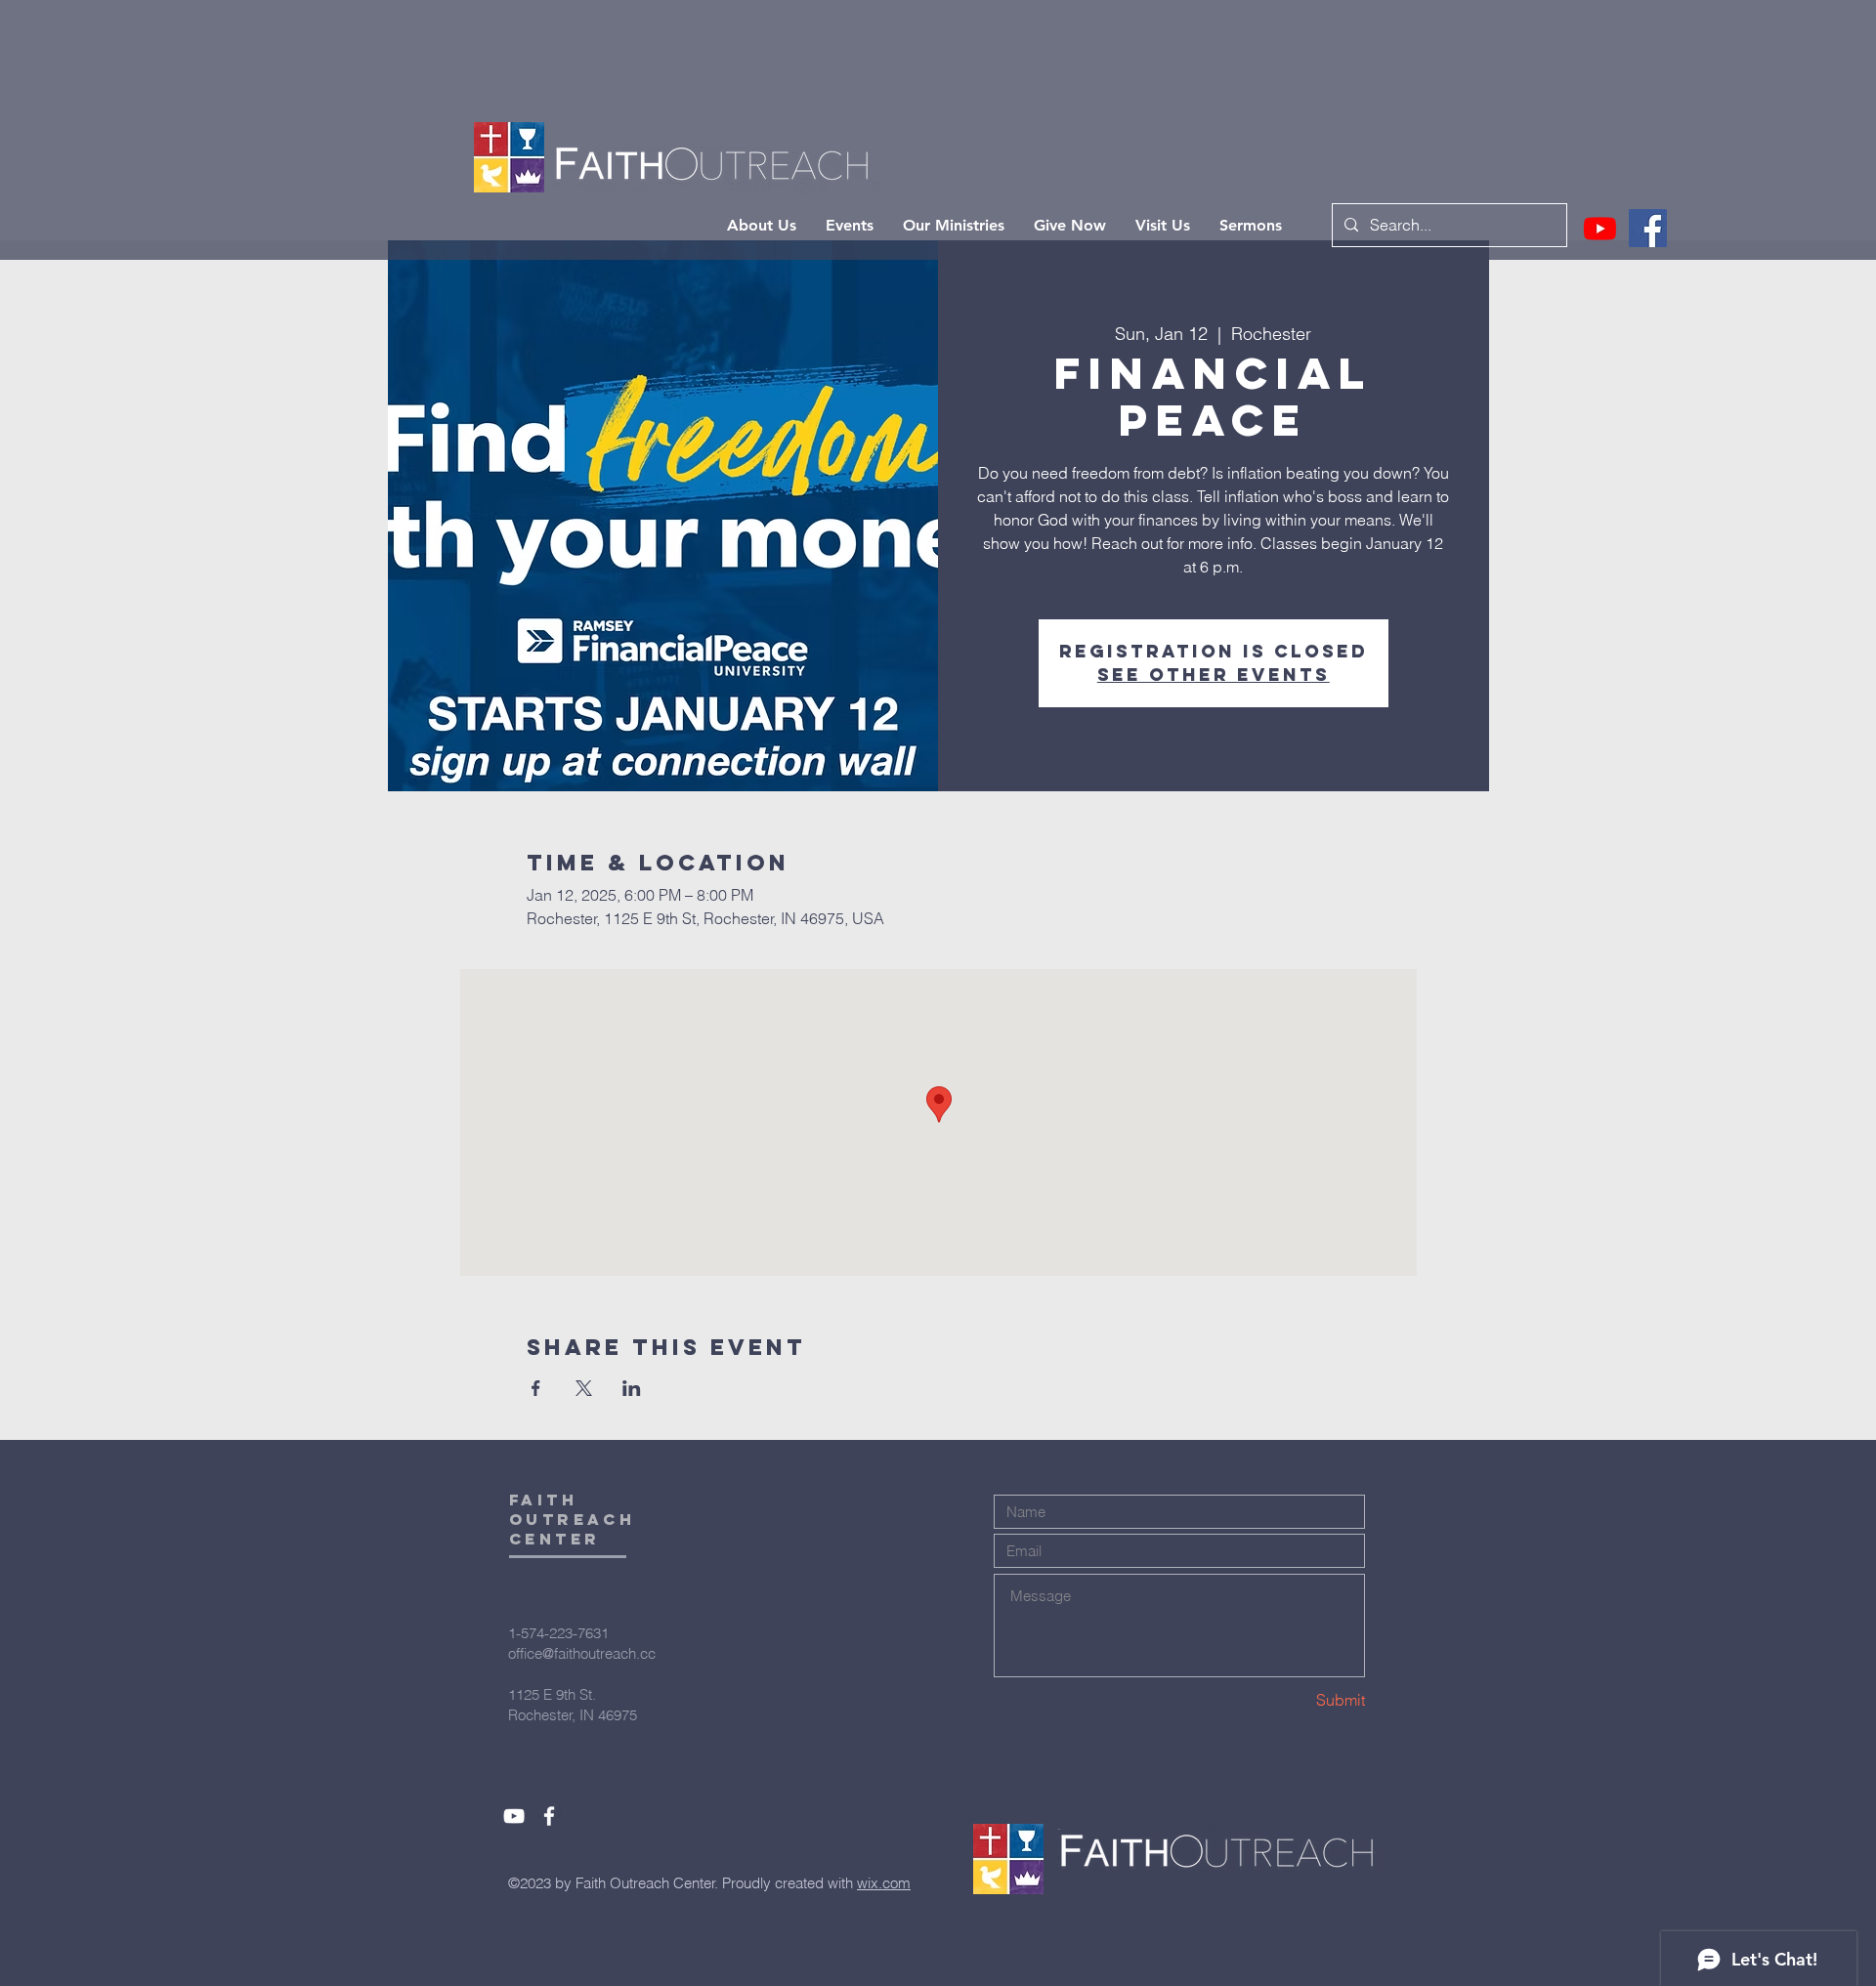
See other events (1214, 675)
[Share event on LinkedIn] (632, 1388)
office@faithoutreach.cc (582, 1653)
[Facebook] (1648, 228)
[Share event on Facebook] (536, 1388)
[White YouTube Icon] (514, 1816)
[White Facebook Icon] (549, 1816)
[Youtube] (1600, 228)
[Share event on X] (584, 1388)
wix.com (884, 1883)
